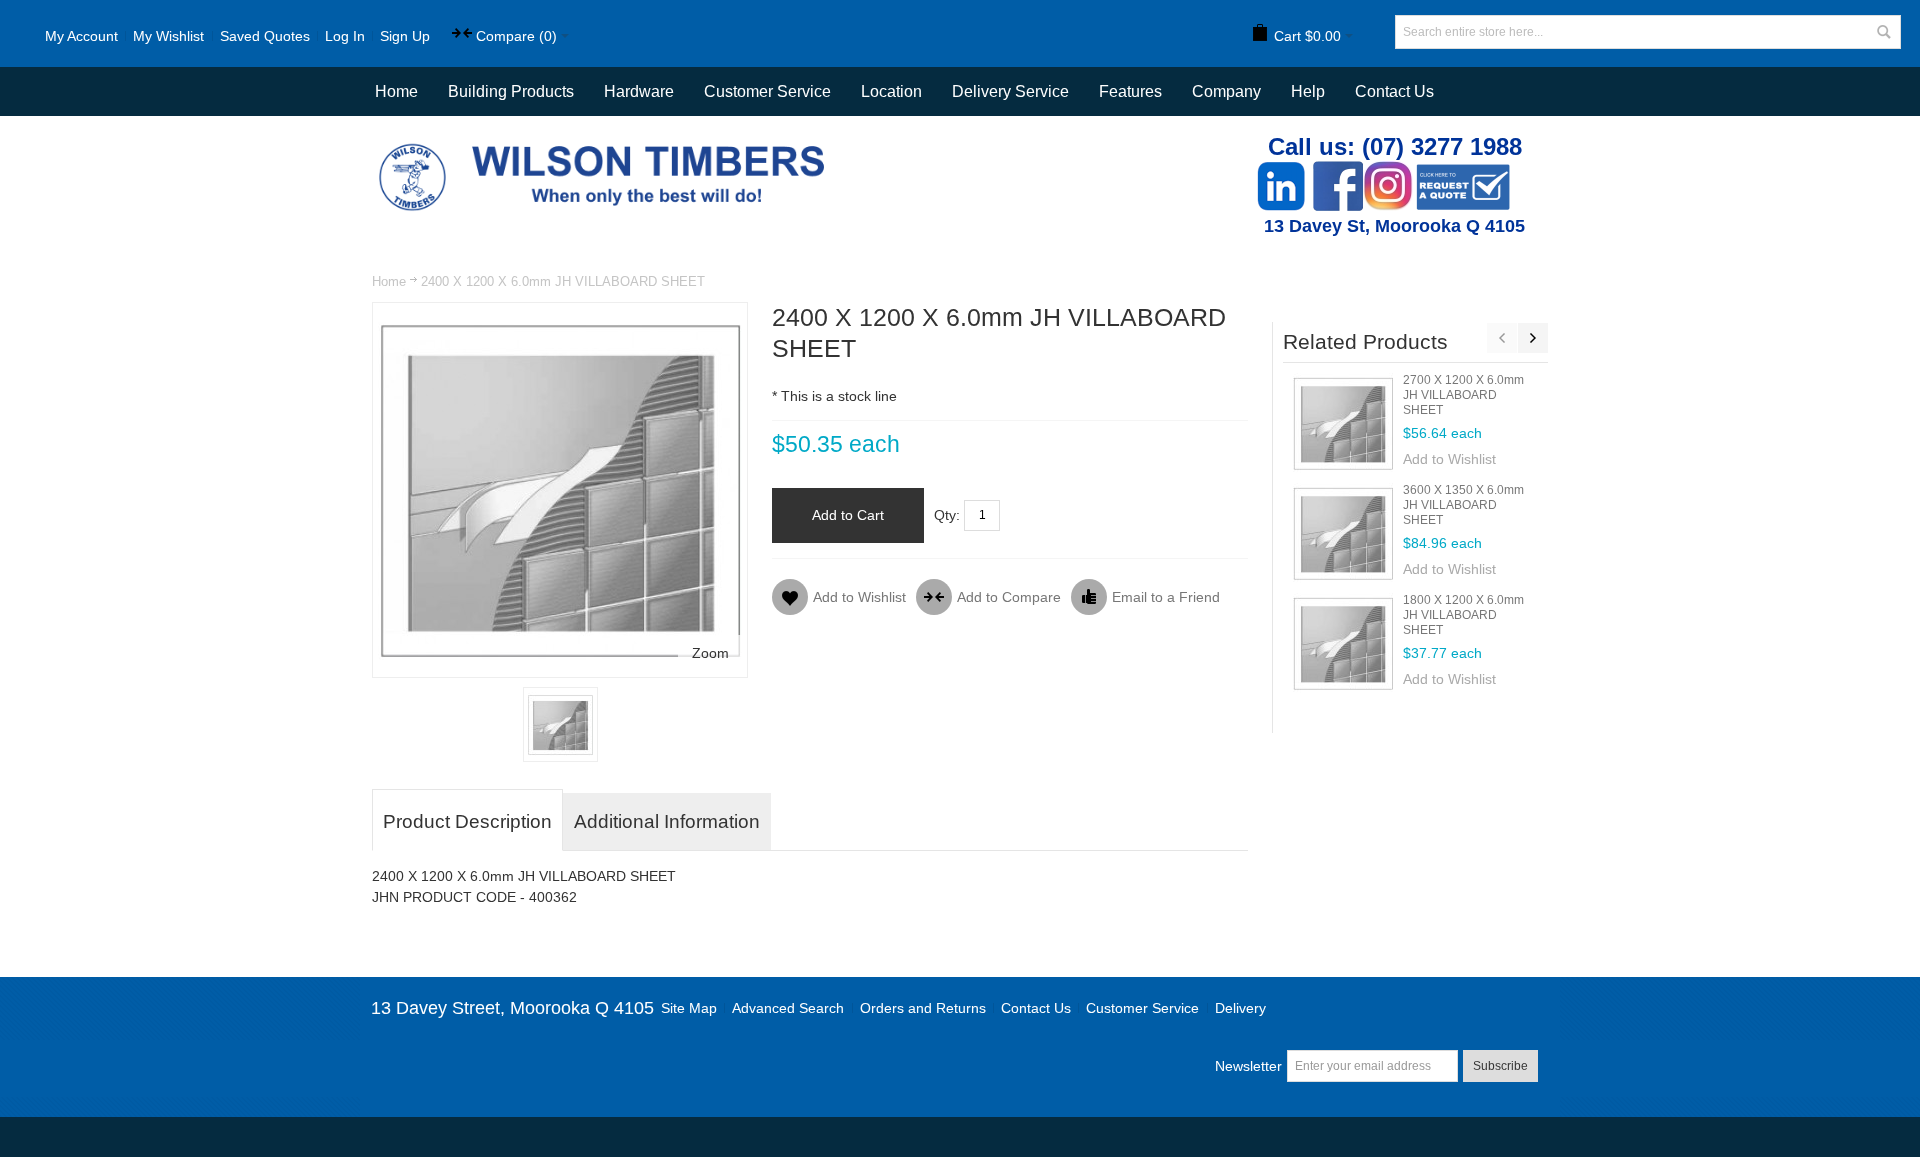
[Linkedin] (1281, 171)
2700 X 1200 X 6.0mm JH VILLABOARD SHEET (1463, 395)
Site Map (689, 1008)
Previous (1502, 338)
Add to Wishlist (1449, 459)
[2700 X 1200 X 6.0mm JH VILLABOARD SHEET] (1343, 423)
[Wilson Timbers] (606, 146)
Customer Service (1142, 1008)
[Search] (1884, 32)
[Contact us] (1463, 171)
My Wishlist (168, 36)
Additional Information (667, 821)
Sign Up (405, 36)
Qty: (947, 515)
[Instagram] (1388, 171)
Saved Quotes (265, 36)
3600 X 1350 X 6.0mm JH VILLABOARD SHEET (1463, 505)
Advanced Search (788, 1008)
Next (1533, 338)
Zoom (710, 653)
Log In (345, 36)
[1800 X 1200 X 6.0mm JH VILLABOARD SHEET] (1343, 643)
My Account (81, 36)
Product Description (467, 821)
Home (389, 281)
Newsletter (1248, 1066)
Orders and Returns (923, 1008)
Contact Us (1394, 91)
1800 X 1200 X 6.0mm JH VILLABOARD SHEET (1463, 615)
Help (1308, 91)
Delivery (1240, 1008)
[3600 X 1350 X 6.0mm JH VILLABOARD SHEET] (1343, 533)
